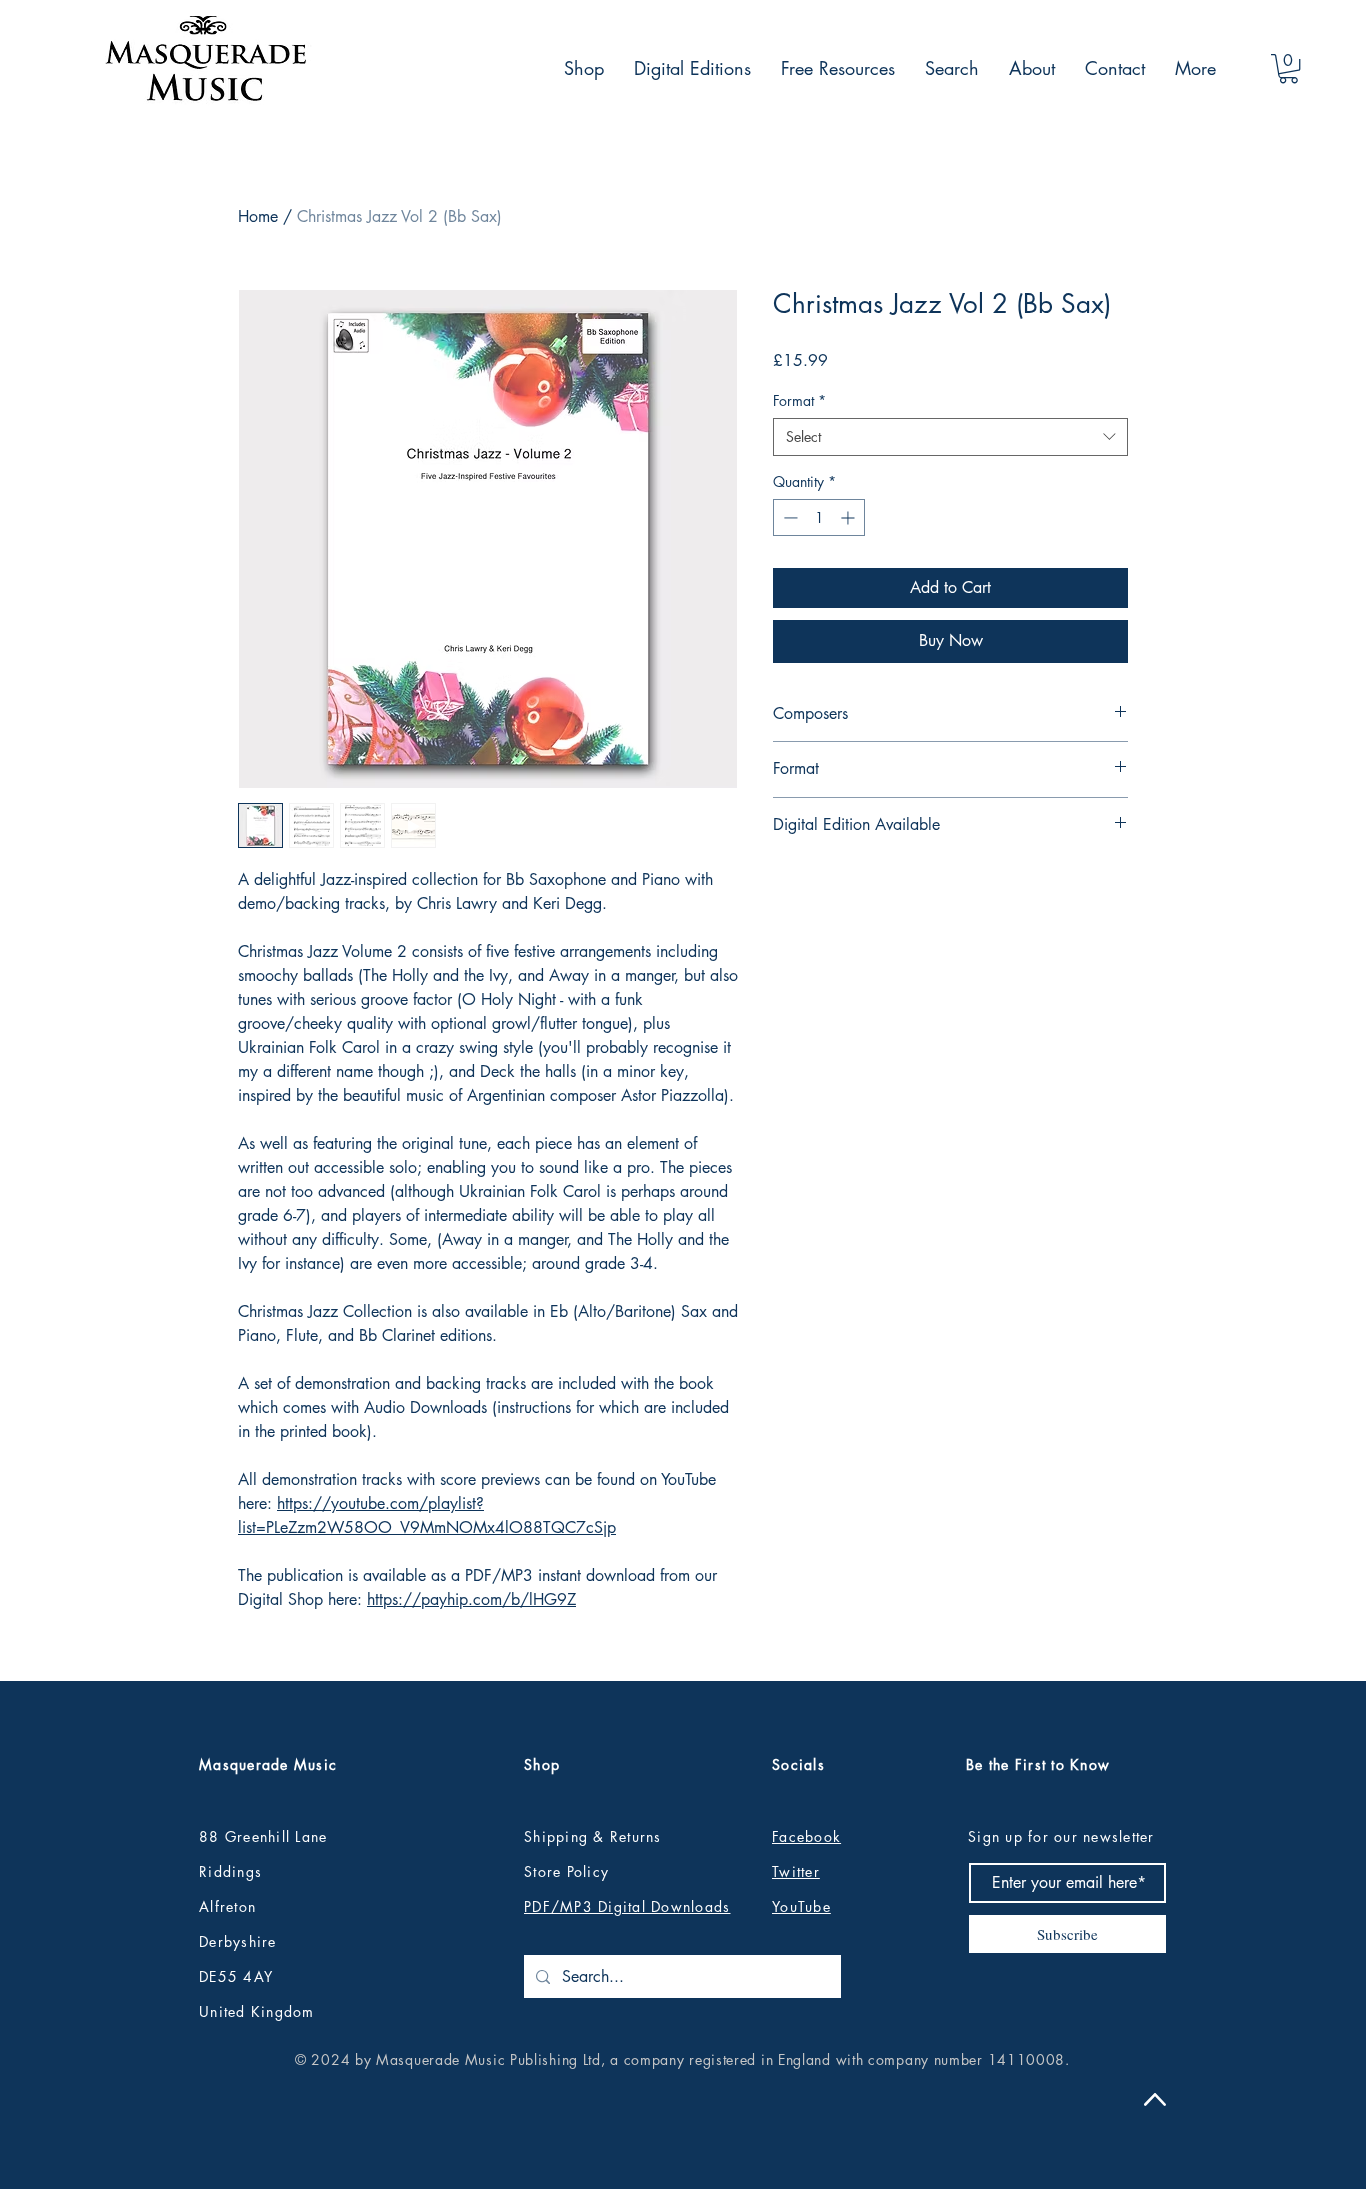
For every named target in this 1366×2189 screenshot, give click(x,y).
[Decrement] (788, 517)
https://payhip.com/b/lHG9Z (471, 1599)
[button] (1288, 68)
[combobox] (950, 437)
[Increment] (849, 517)
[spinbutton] (819, 517)
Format (799, 400)
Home (258, 216)
